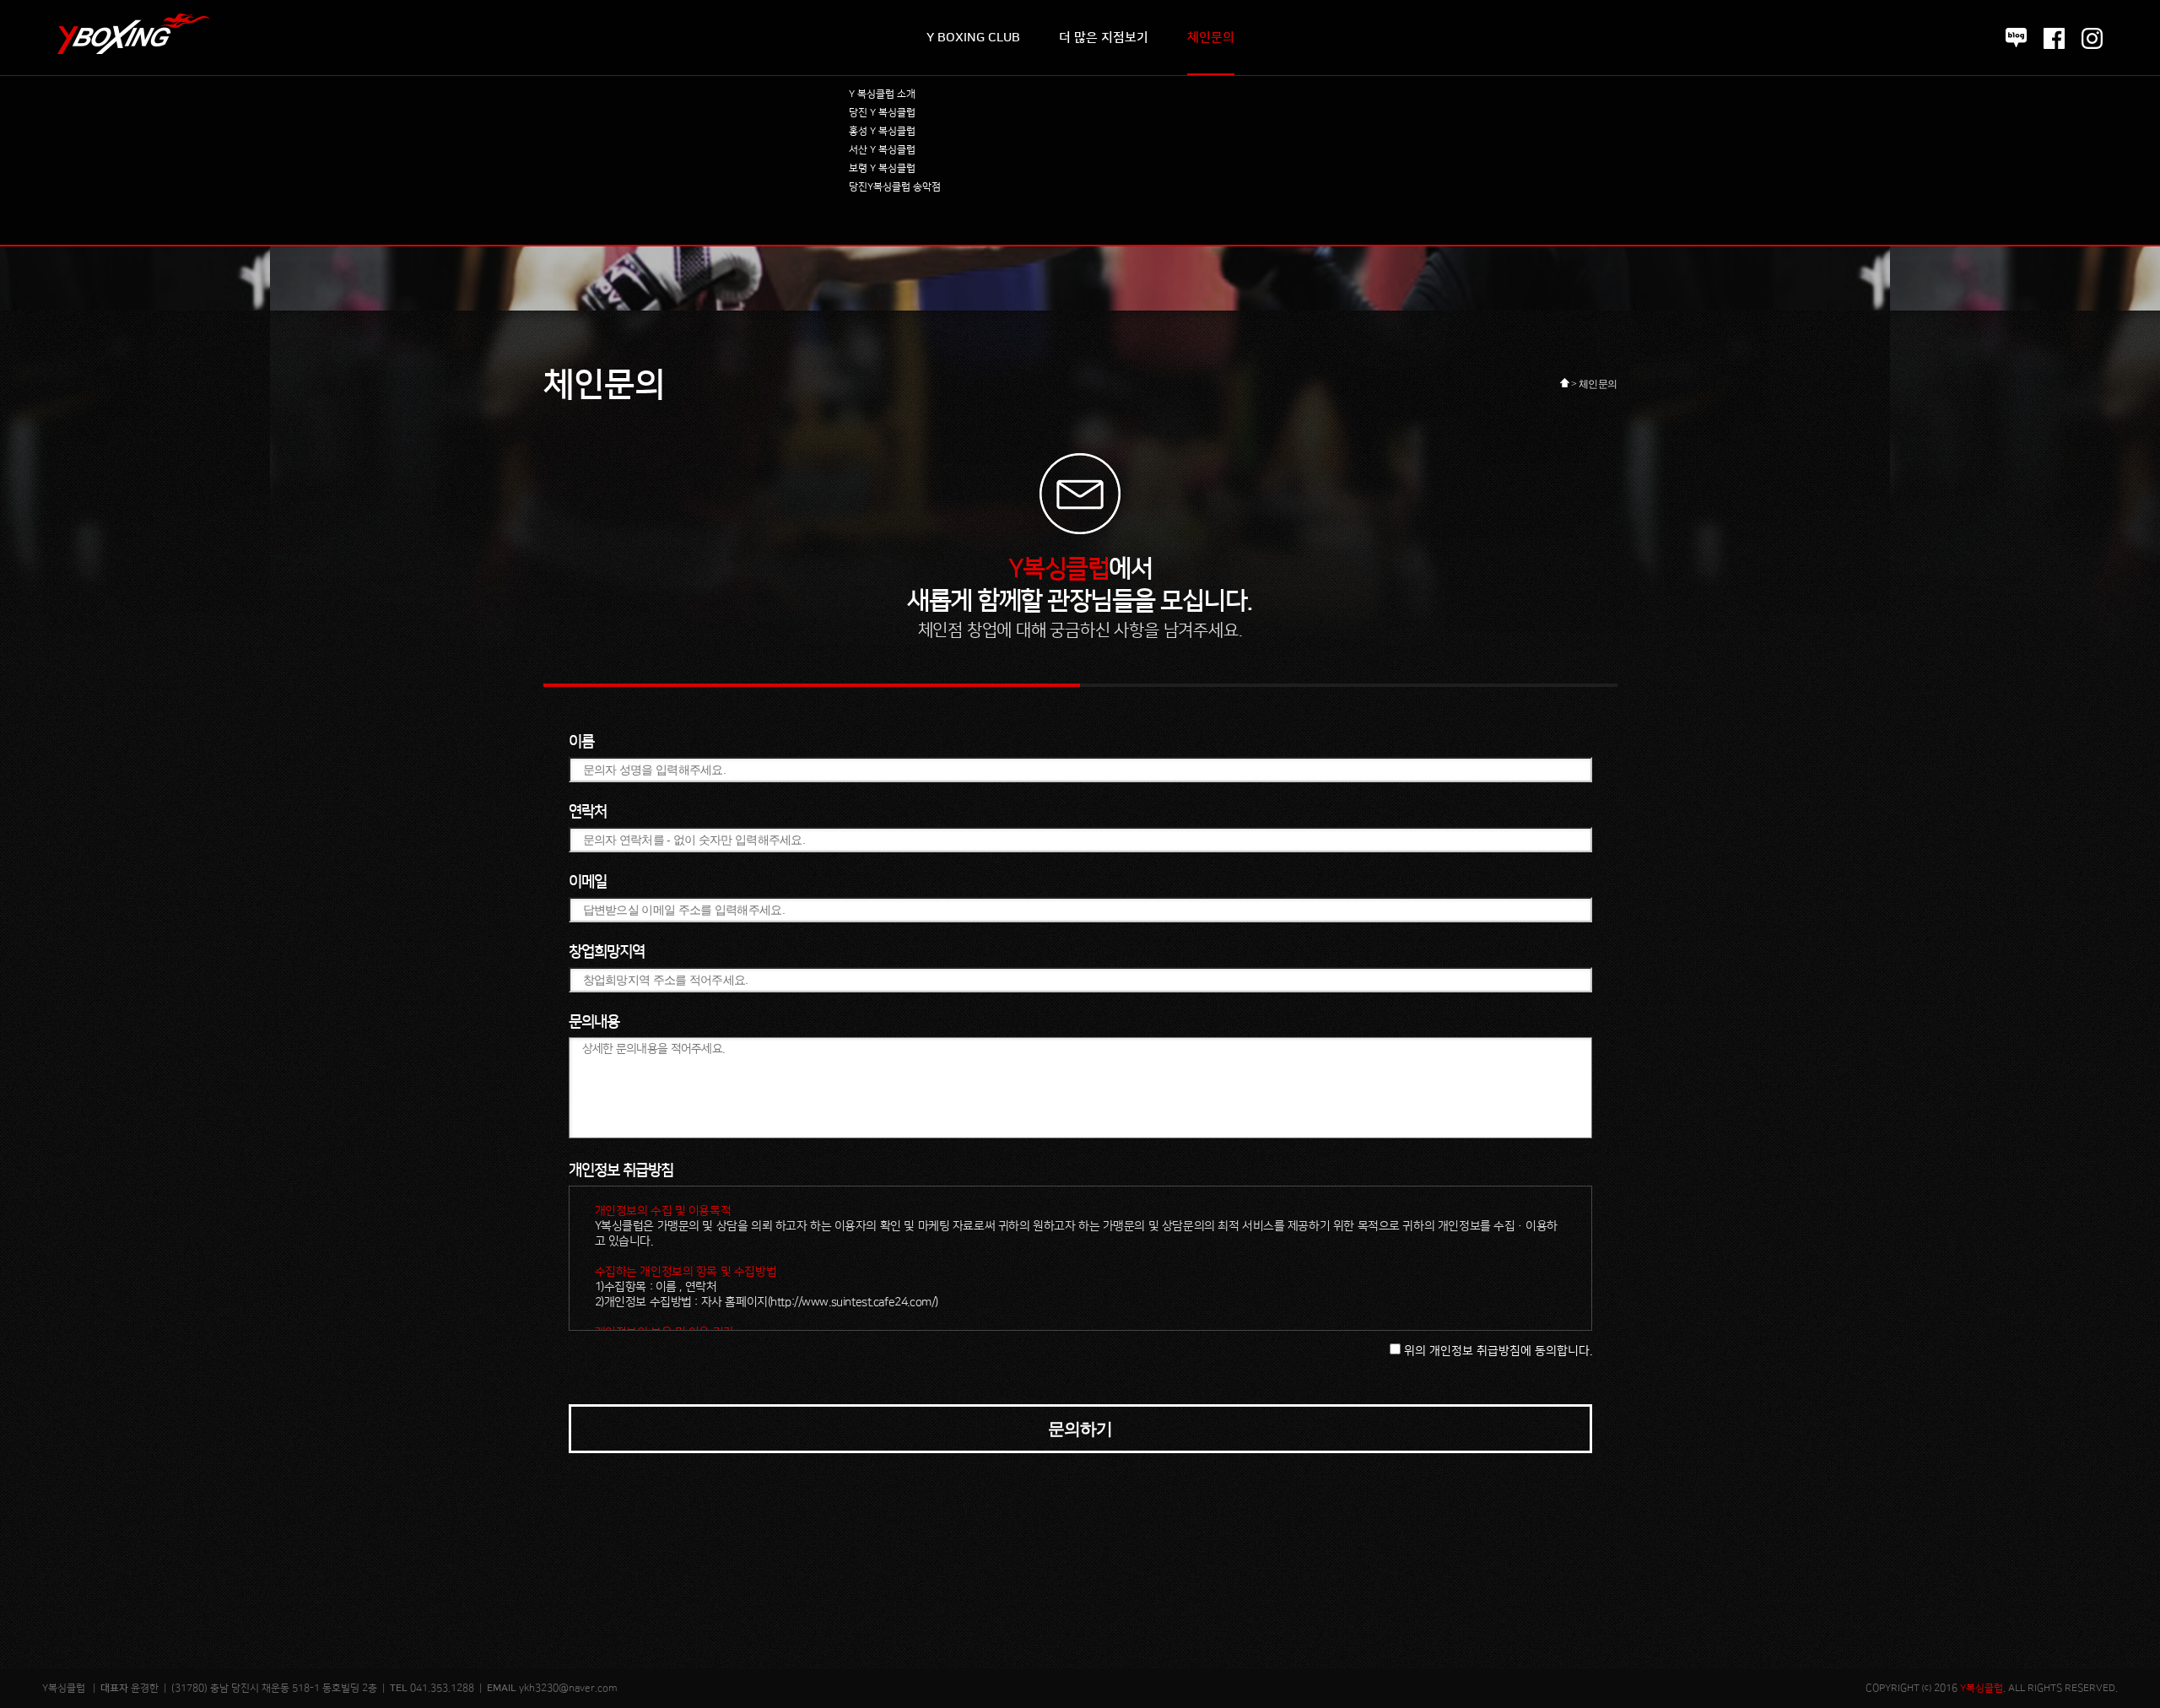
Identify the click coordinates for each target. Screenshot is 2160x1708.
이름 (581, 742)
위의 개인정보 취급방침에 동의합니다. (1496, 1351)
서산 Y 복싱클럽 (882, 150)
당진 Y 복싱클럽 (882, 113)
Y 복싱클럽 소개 (882, 94)
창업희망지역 (607, 952)
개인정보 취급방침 (621, 1170)
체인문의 (1211, 38)
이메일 (588, 882)
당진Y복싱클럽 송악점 (895, 187)
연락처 (588, 812)
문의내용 (594, 1022)
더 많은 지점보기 (1104, 38)
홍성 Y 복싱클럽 (882, 131)
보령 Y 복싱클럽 (882, 168)
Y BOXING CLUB (973, 38)
